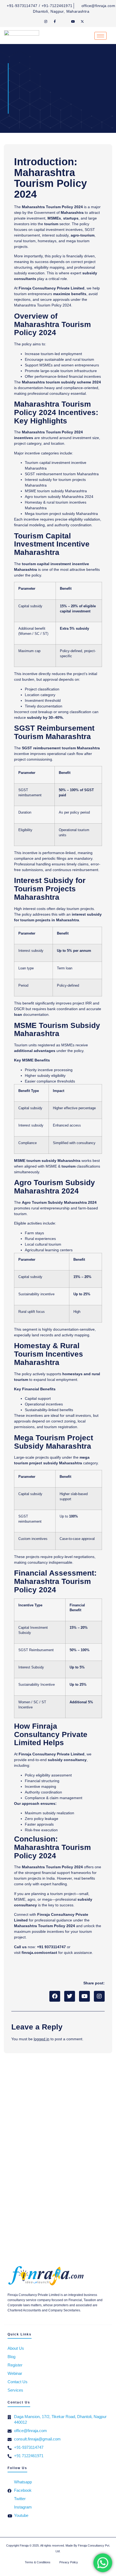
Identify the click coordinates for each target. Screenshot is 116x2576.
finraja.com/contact (39, 1953)
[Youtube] (73, 21)
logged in (42, 2039)
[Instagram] (46, 21)
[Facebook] (55, 21)
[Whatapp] (36, 21)
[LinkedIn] (64, 21)
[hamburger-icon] (100, 36)
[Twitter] (82, 21)
